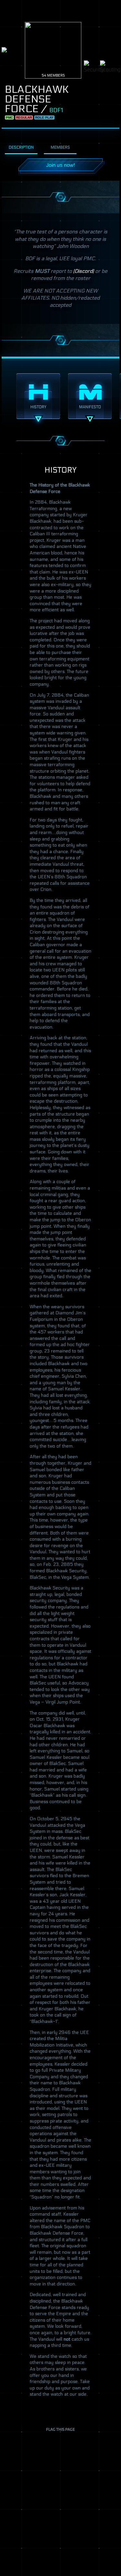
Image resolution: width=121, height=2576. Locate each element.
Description (21, 147)
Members (60, 147)
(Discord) (84, 271)
